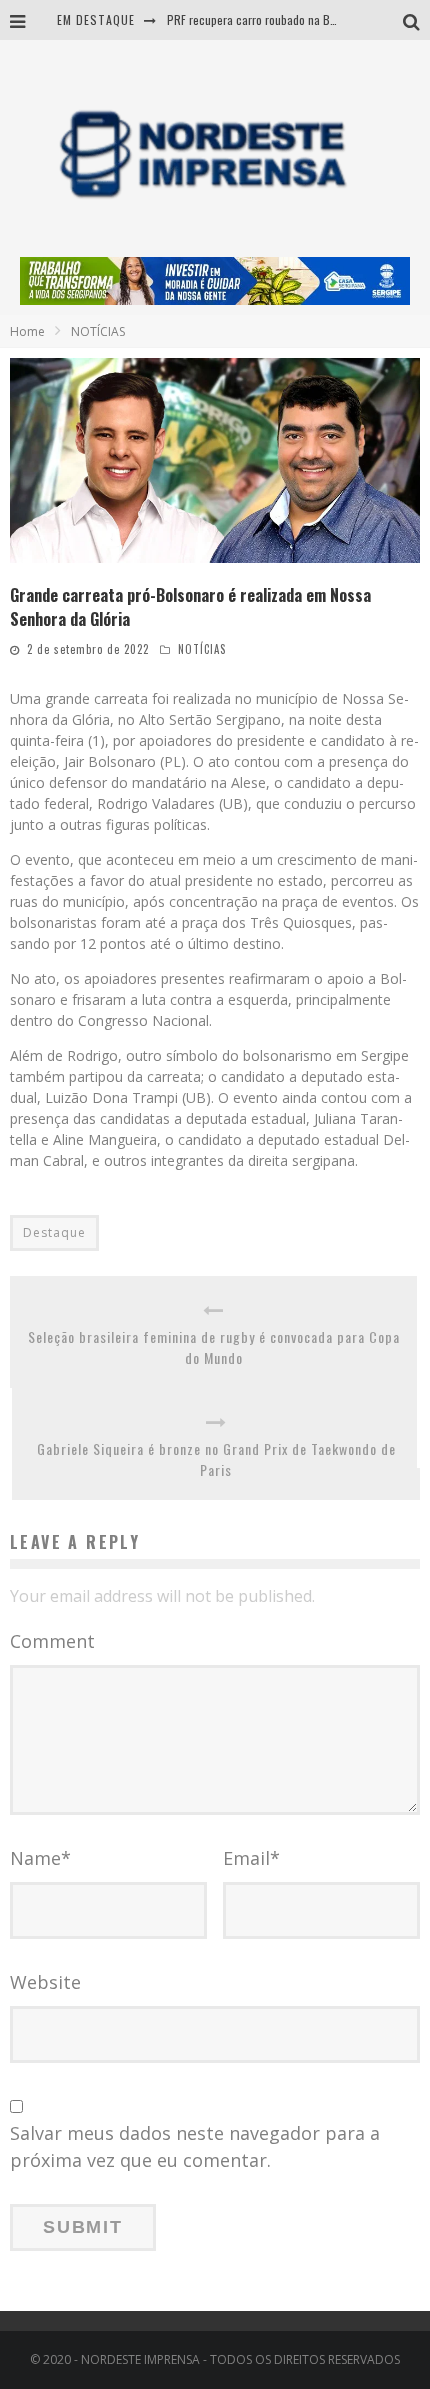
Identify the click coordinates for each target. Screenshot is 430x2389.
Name (40, 1858)
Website (45, 1982)
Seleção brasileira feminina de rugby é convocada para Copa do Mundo (214, 1347)
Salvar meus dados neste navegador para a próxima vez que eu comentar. (195, 2146)
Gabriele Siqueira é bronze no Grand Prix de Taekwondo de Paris (216, 1459)
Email (251, 1858)
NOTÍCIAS (202, 649)
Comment (52, 1641)
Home (27, 331)
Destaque (54, 1232)
